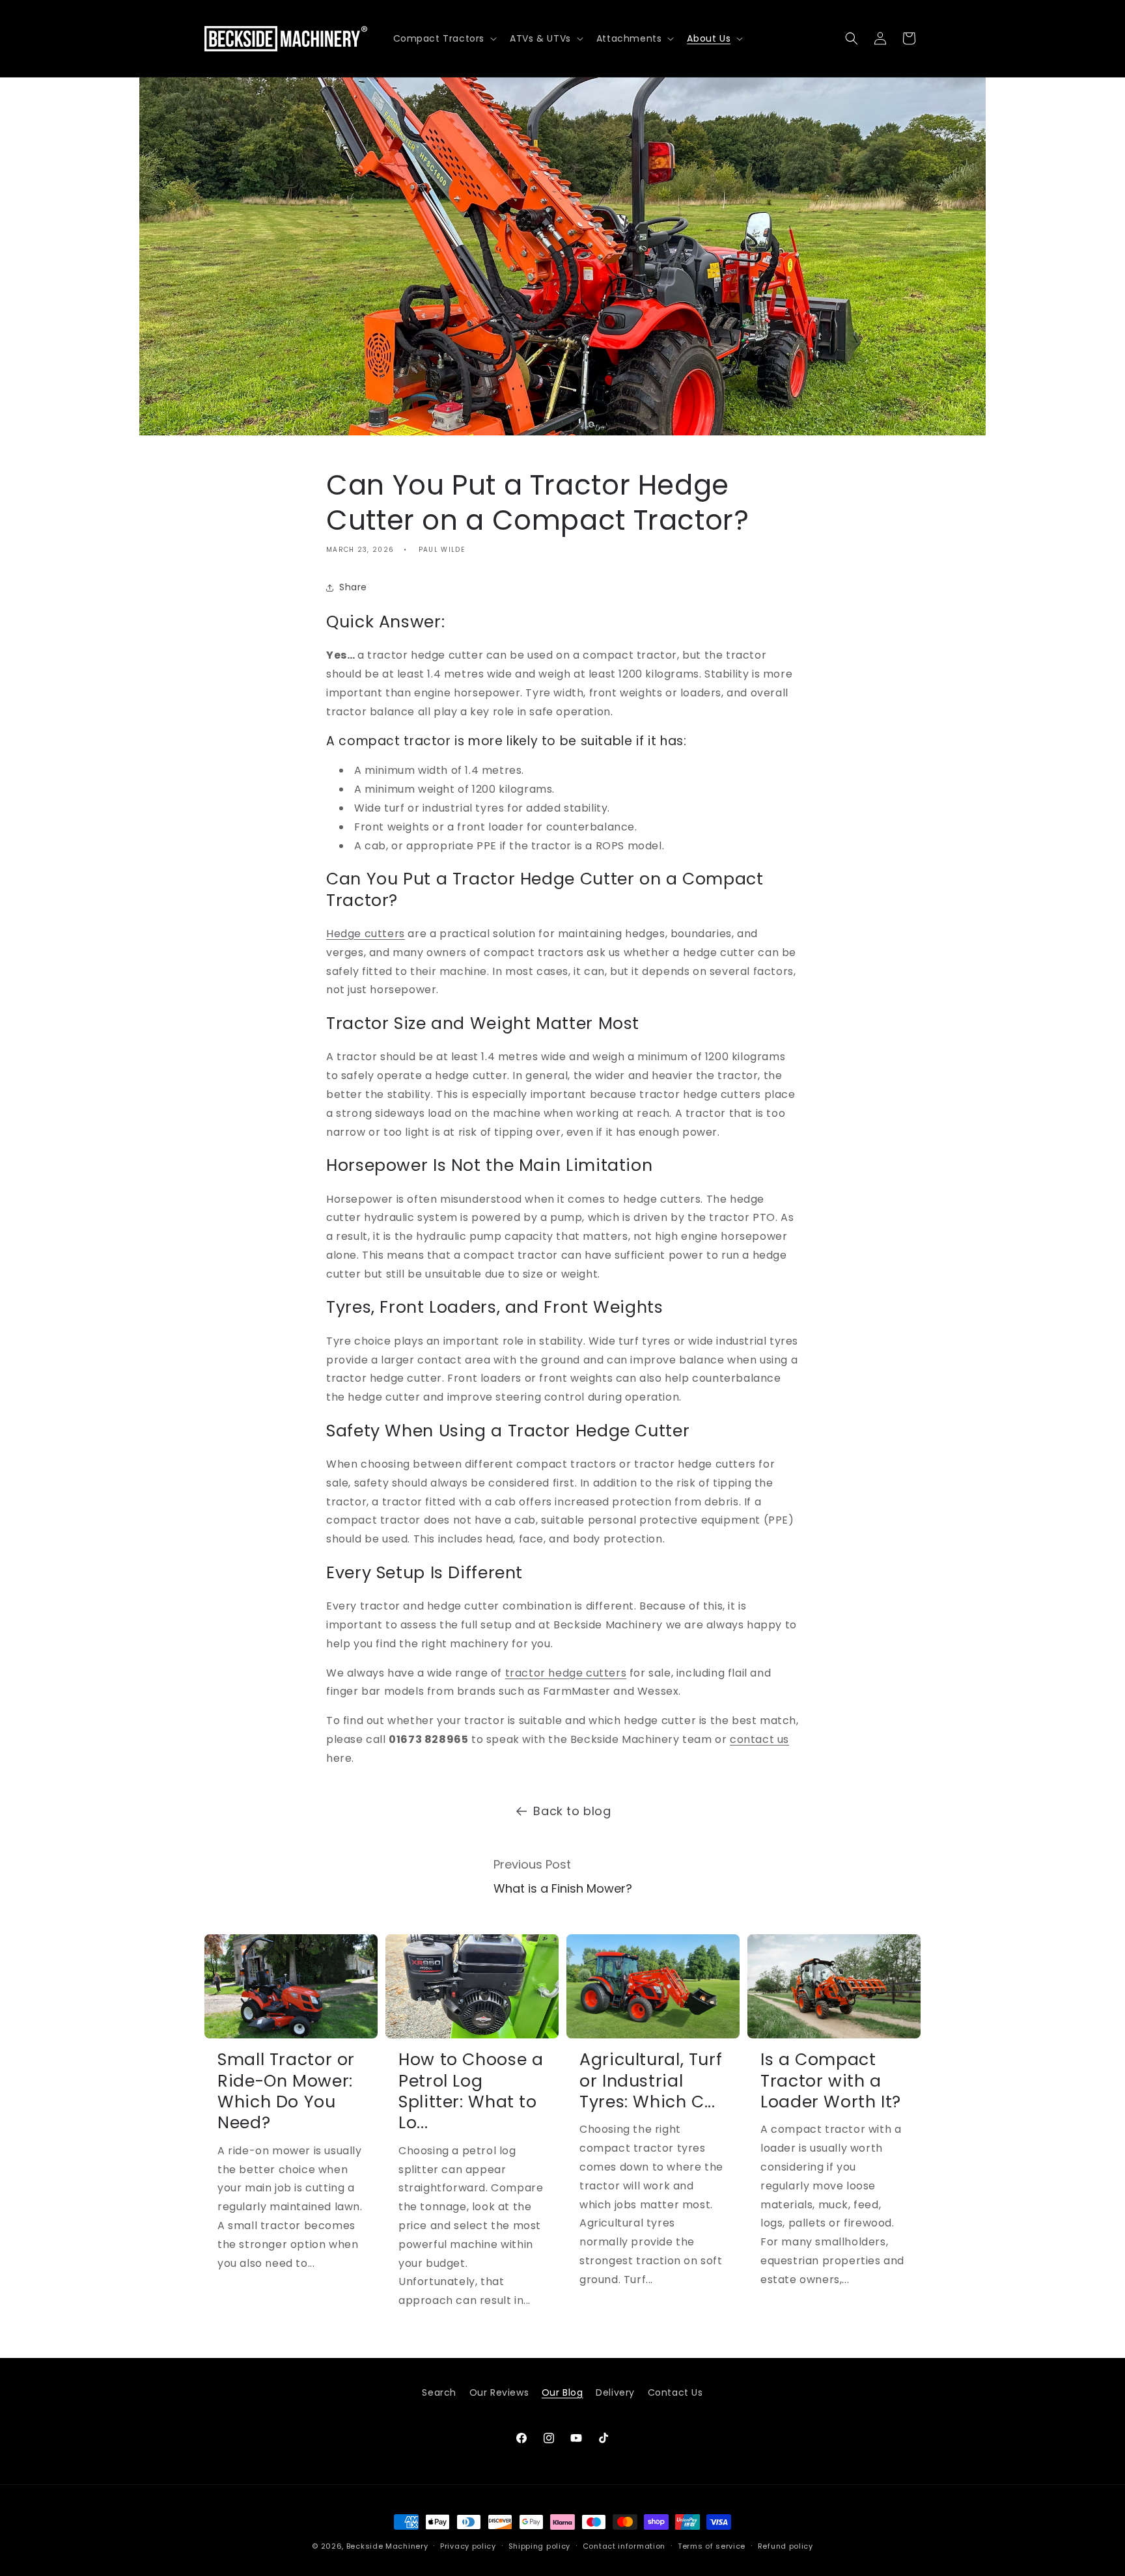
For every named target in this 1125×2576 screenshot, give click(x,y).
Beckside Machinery (387, 2546)
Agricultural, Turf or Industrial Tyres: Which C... (651, 2081)
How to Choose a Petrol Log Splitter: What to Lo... (471, 2092)
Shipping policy (540, 2545)
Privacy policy (468, 2545)
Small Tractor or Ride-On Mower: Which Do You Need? (286, 2092)
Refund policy (785, 2545)
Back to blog (572, 1811)
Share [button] (353, 587)
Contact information (624, 2545)
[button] (444, 38)
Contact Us (675, 2392)
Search (439, 2392)
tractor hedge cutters (566, 1673)
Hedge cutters (366, 934)
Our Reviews (499, 2392)
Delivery (615, 2392)
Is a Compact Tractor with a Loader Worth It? (831, 2081)
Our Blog (562, 2392)
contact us (759, 1739)
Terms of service (712, 2545)
